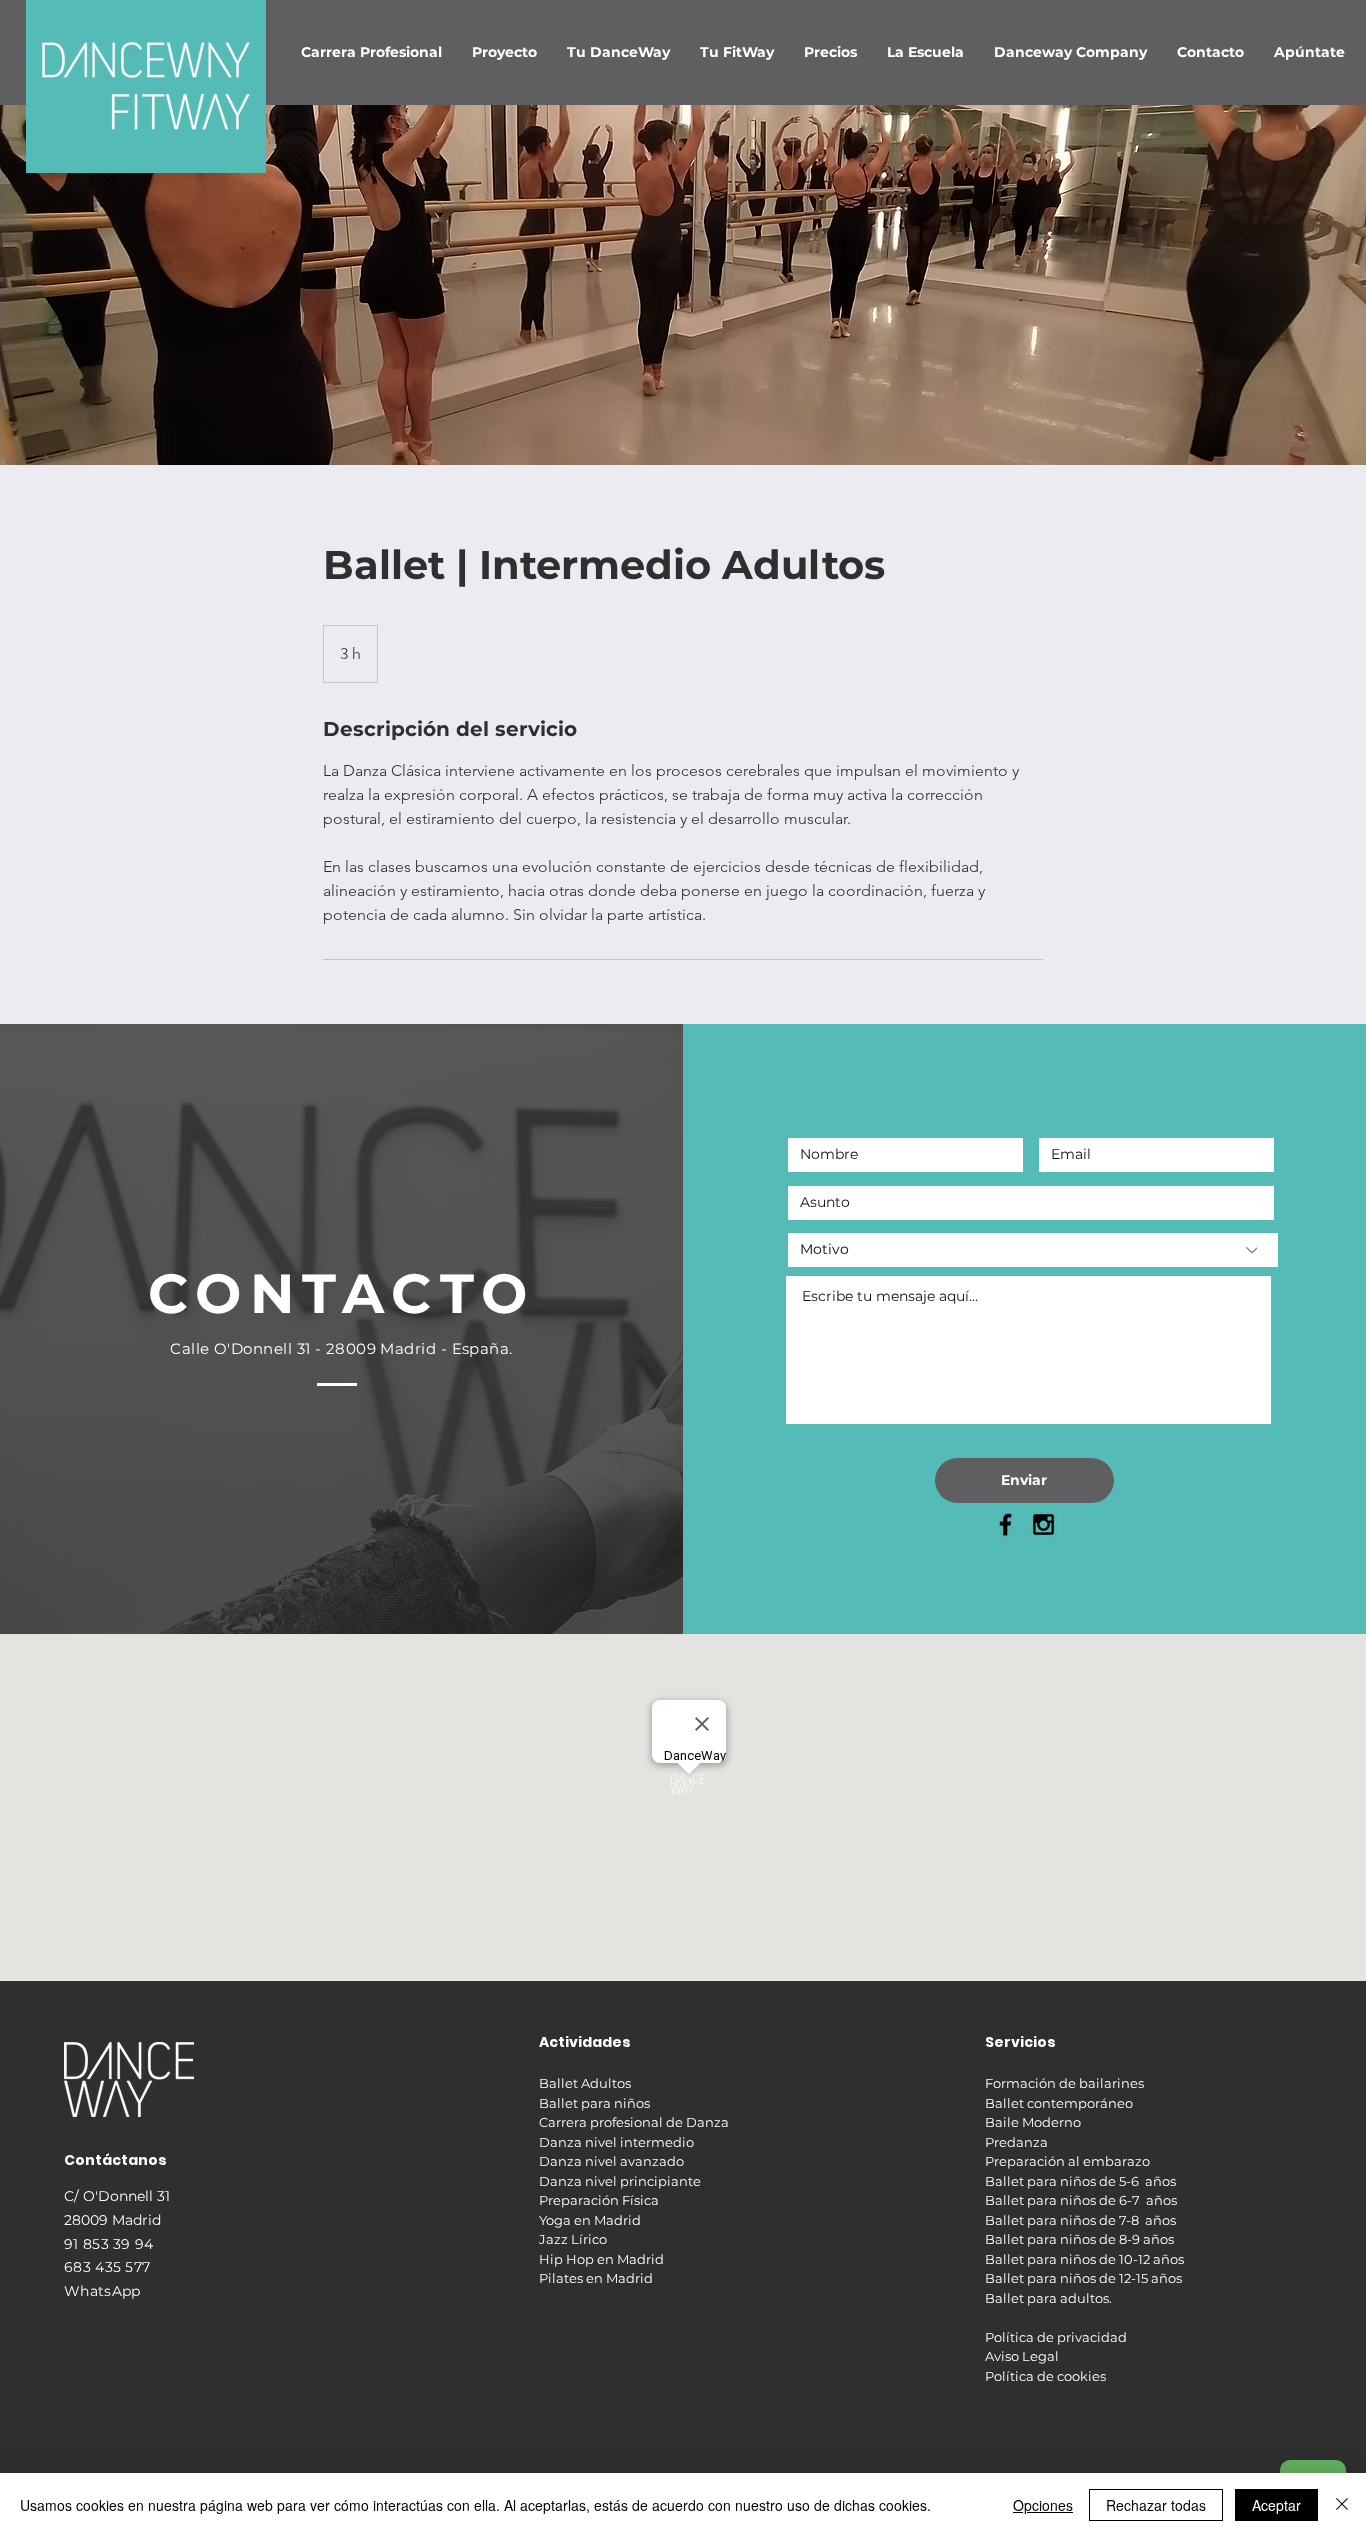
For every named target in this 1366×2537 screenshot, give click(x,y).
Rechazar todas (1156, 2505)
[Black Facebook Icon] (1005, 1524)
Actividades (585, 2042)
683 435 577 (107, 2267)
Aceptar (1276, 2505)
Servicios (1020, 2042)
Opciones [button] (1043, 2505)
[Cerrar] (1342, 2505)
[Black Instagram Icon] (1043, 1524)
